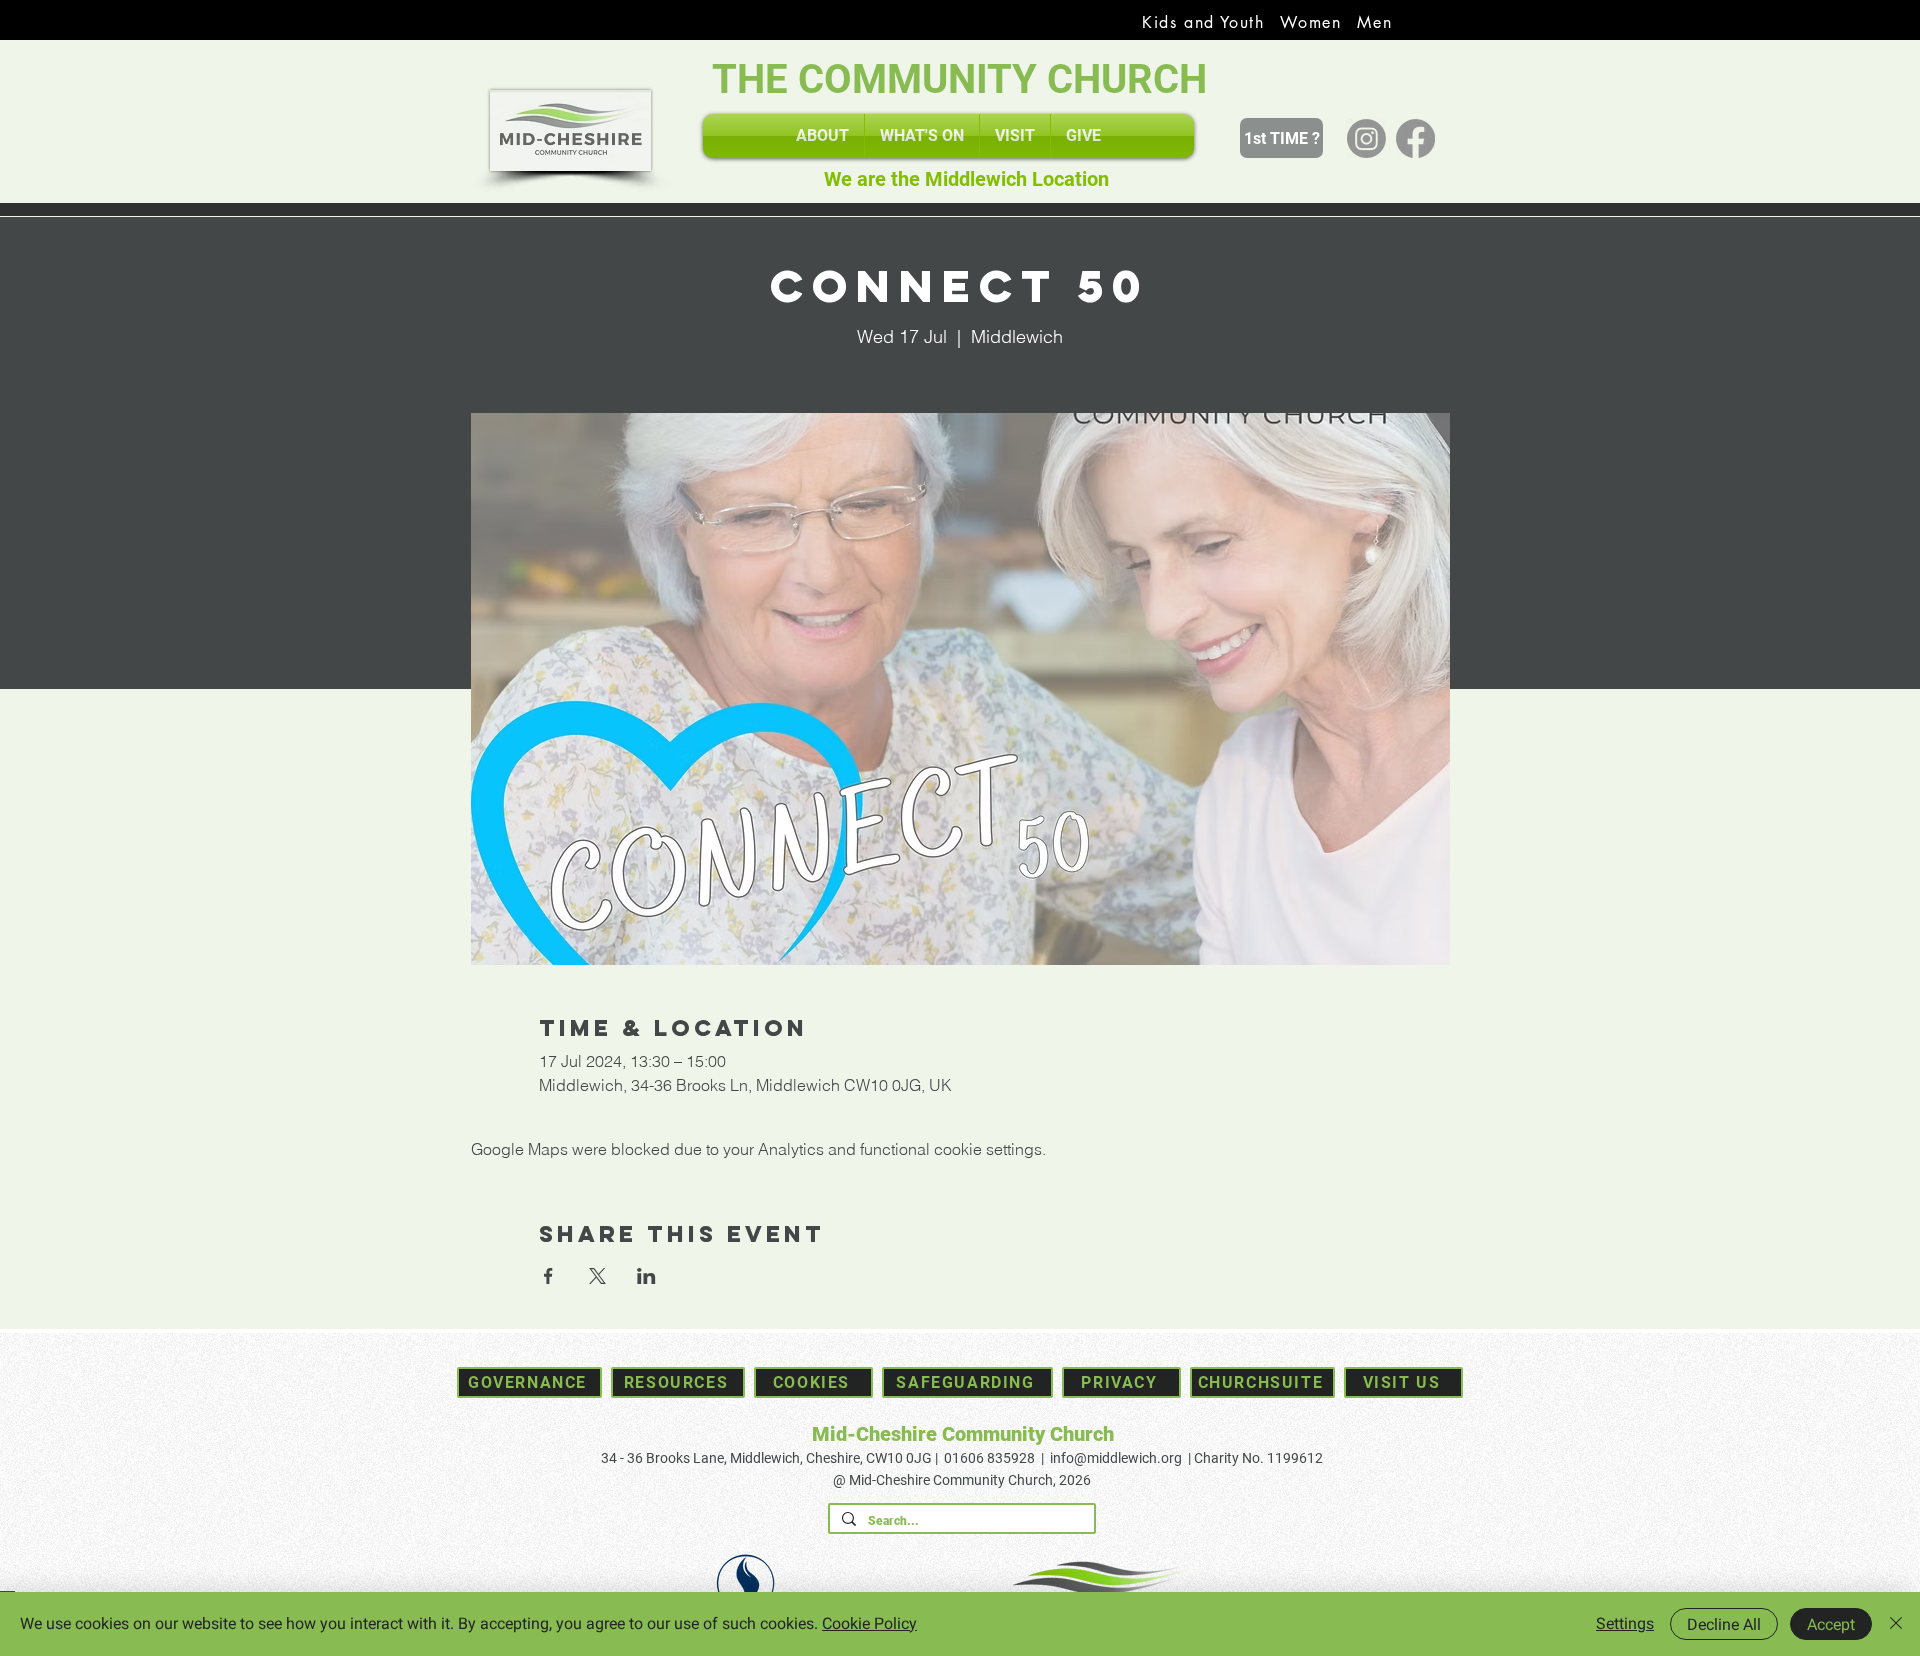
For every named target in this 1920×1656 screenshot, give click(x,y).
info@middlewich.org (1116, 1458)
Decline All (1724, 1624)
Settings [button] (1625, 1623)
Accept (1831, 1624)
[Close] (1896, 1624)
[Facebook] (1415, 138)
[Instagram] (1366, 138)
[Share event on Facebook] (548, 1276)
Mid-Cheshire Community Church (963, 1434)
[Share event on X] (597, 1276)
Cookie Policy (869, 1623)
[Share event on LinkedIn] (646, 1276)
